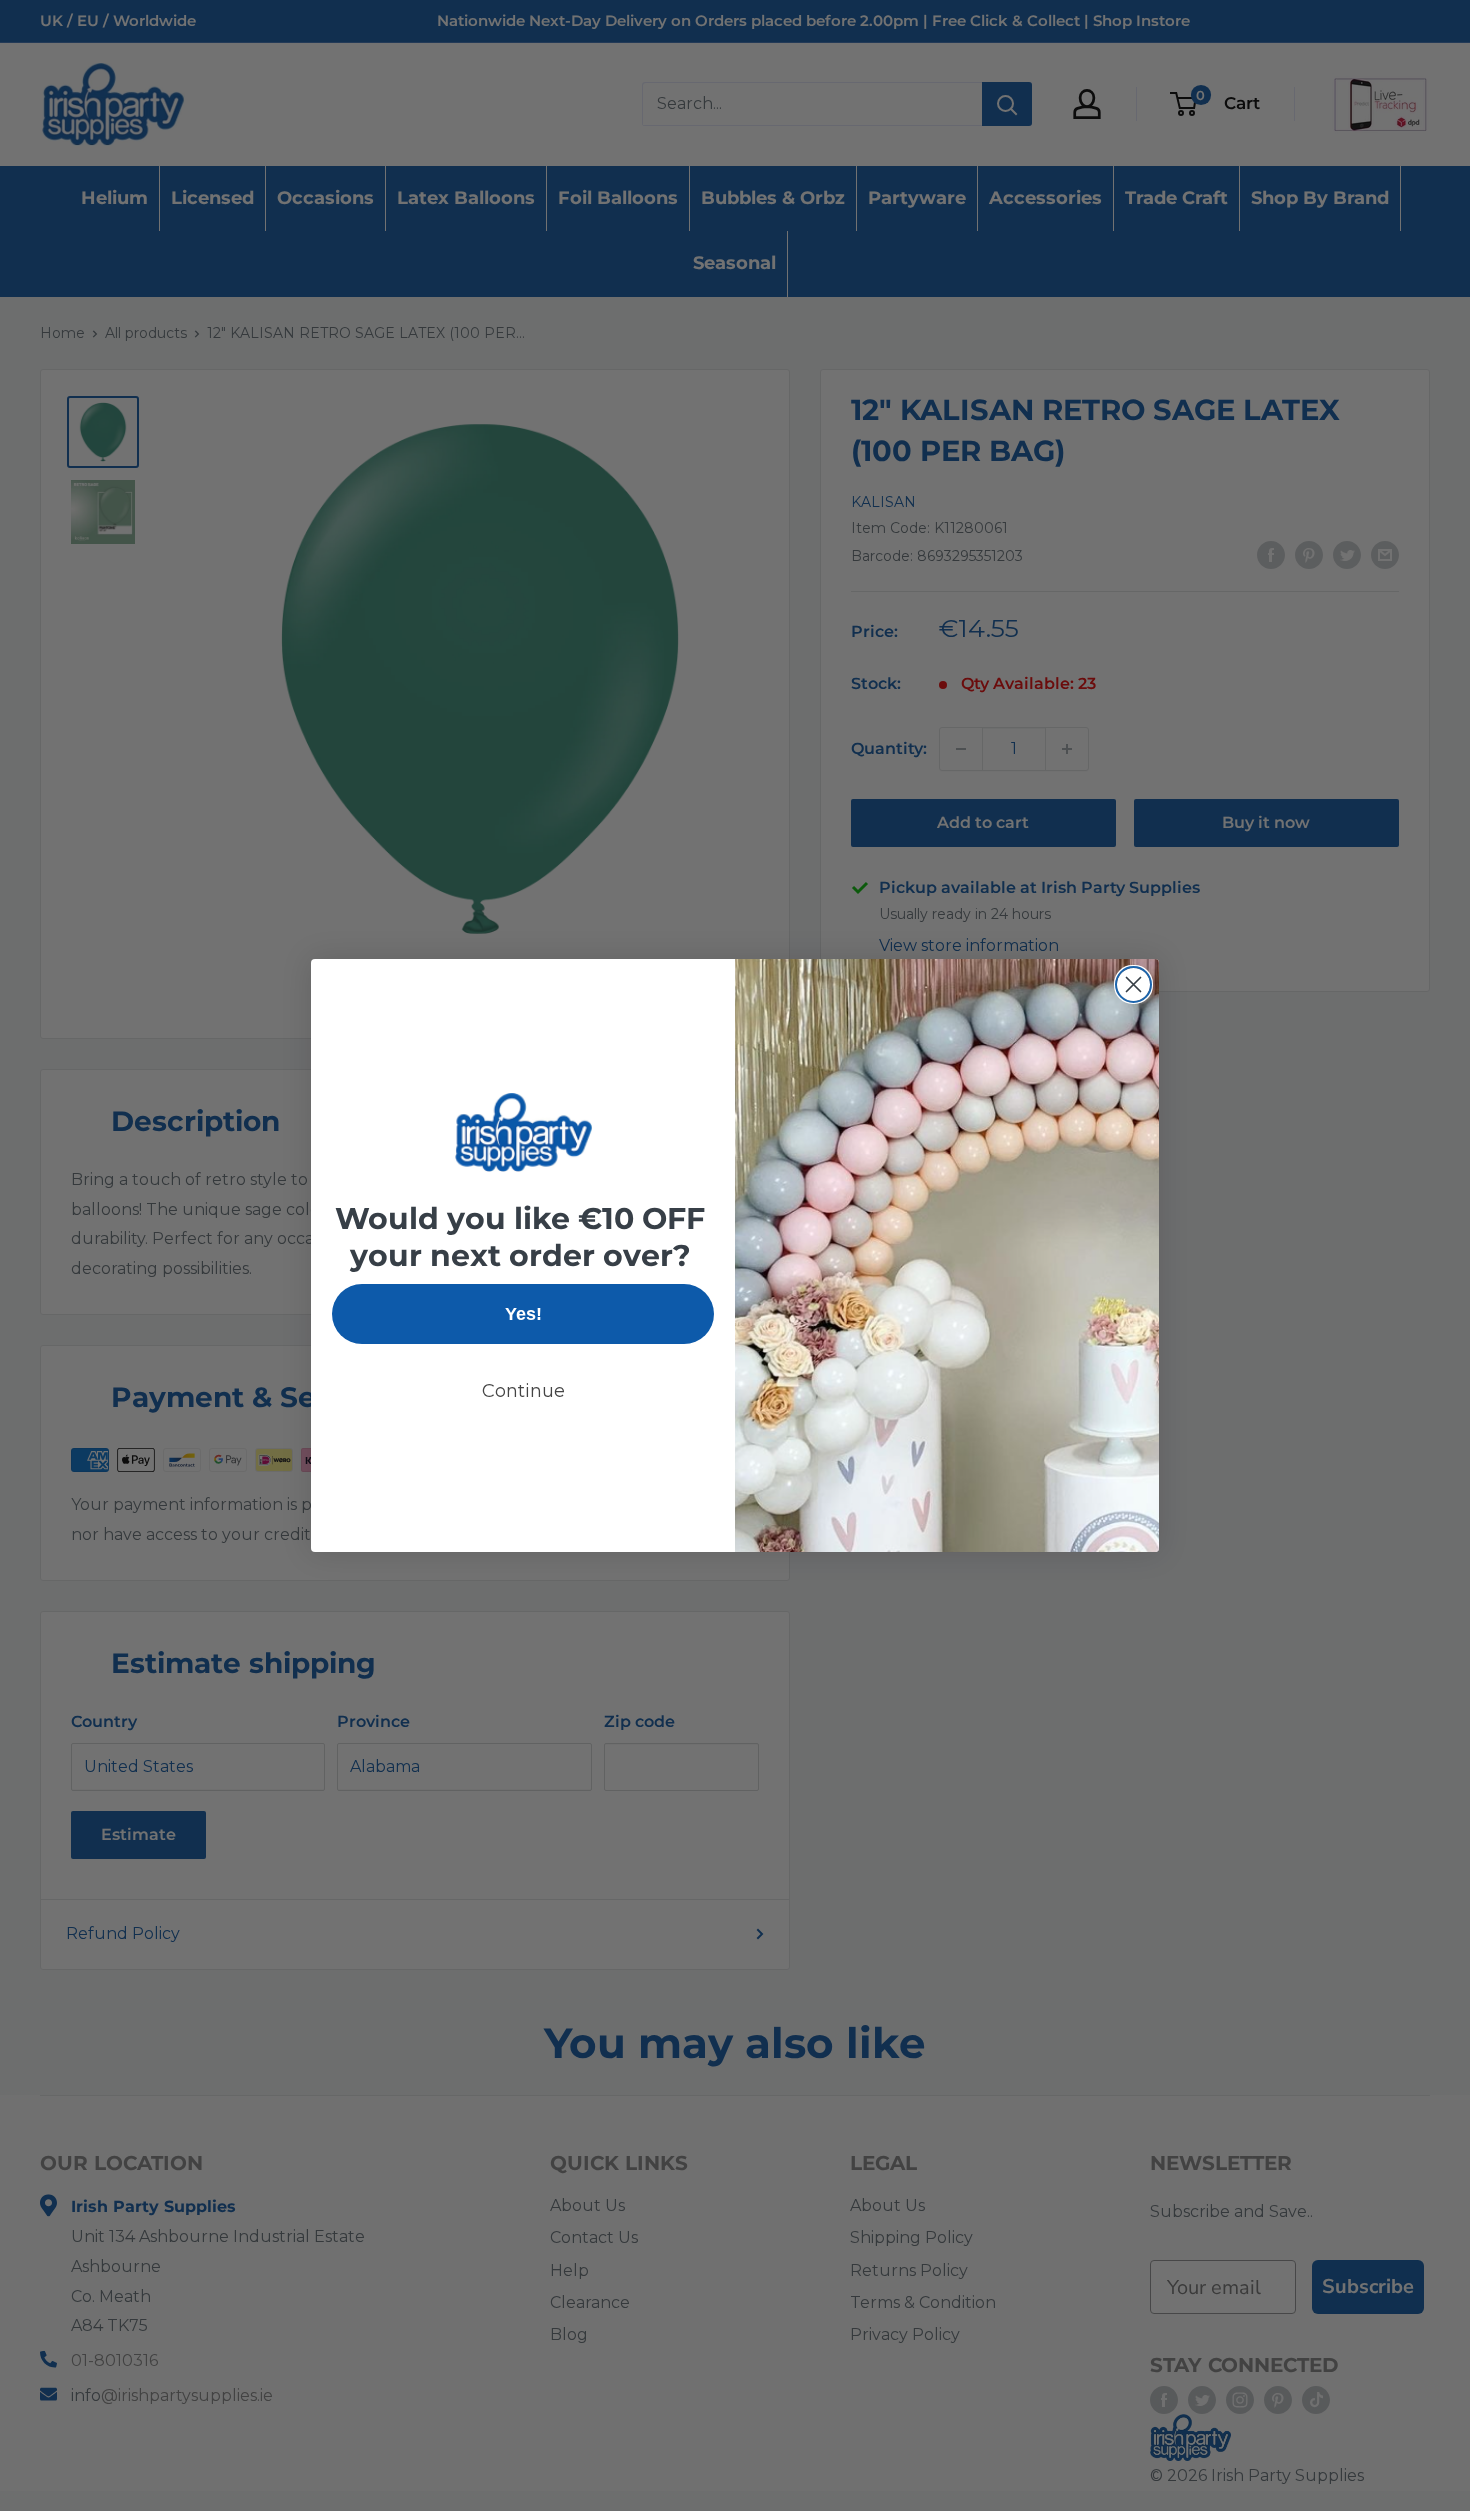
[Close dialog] (1133, 984)
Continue (523, 1391)
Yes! (523, 1314)
